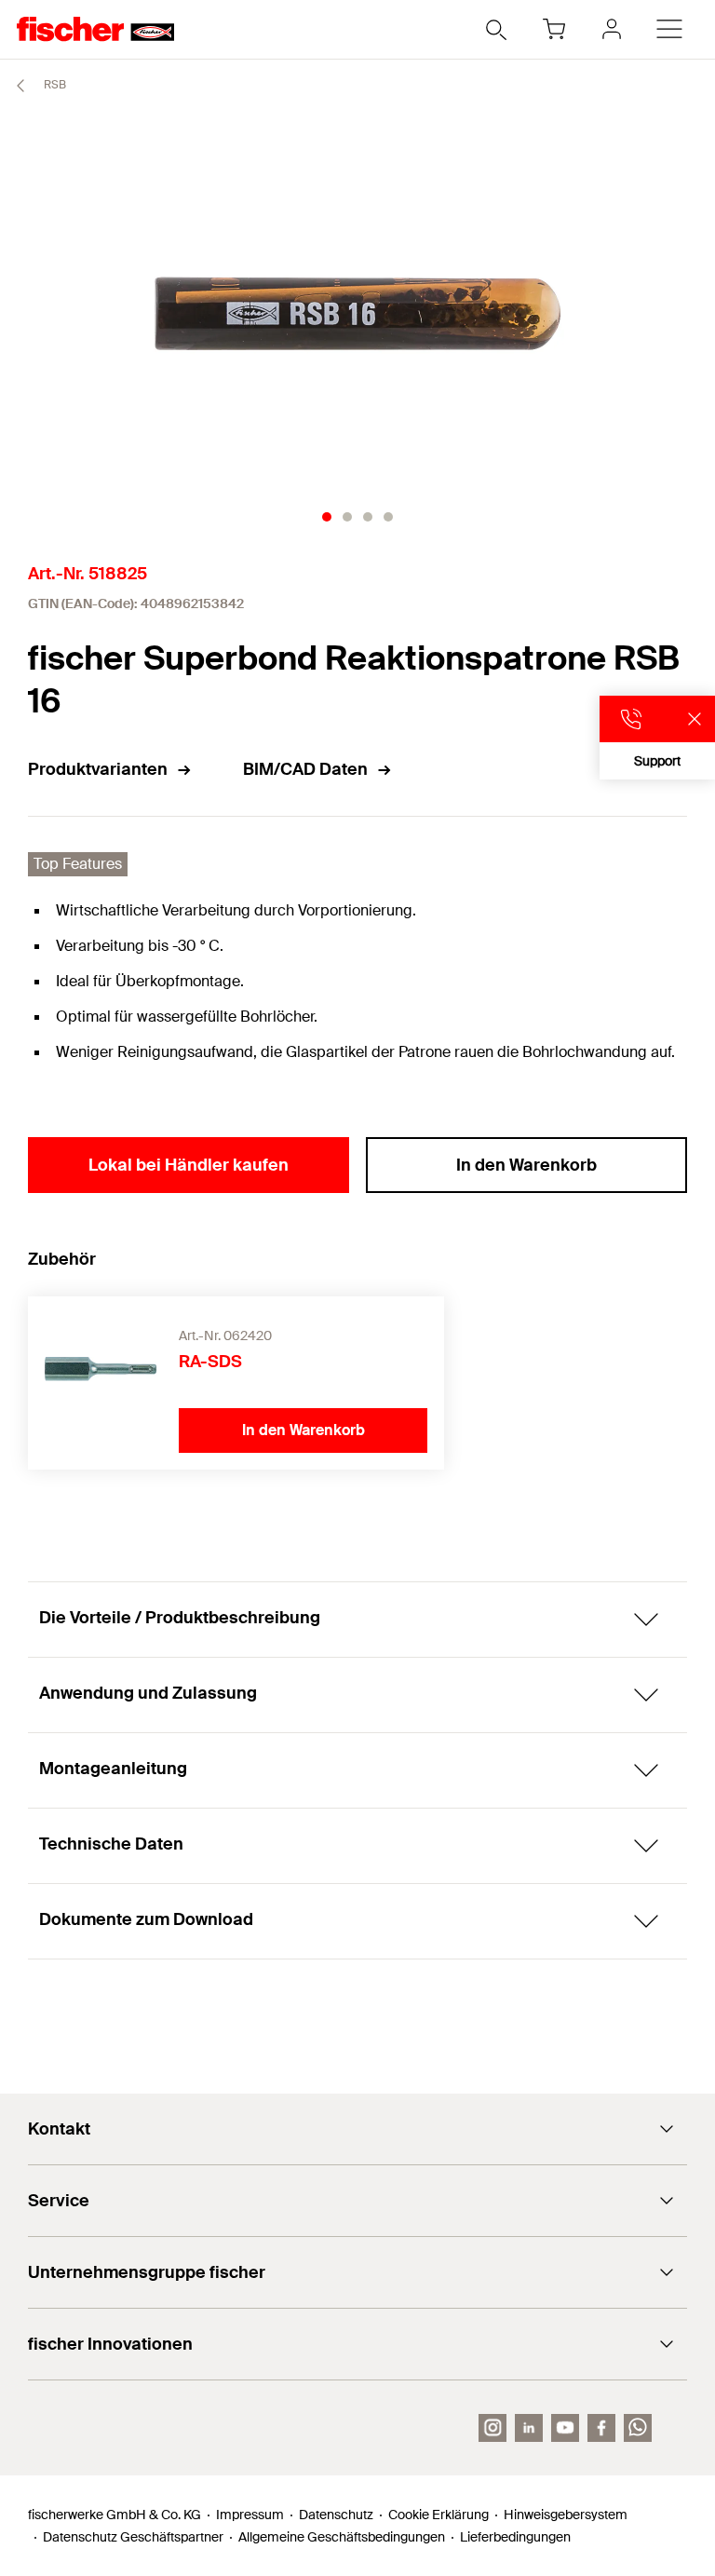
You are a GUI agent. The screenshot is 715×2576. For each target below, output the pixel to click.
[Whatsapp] (638, 2428)
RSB (54, 85)
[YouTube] (565, 2428)
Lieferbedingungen (515, 2537)
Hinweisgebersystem (566, 2515)
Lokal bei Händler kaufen (189, 1165)
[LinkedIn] (529, 2428)
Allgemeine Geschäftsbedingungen (342, 2537)
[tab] (327, 517)
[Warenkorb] (554, 29)
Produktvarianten (98, 769)
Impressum (250, 2515)
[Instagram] (492, 2428)
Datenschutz (336, 2515)
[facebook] (601, 2428)
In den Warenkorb (526, 1165)
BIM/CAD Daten (305, 769)
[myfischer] (612, 29)
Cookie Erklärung (438, 2515)
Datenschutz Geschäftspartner (133, 2537)
